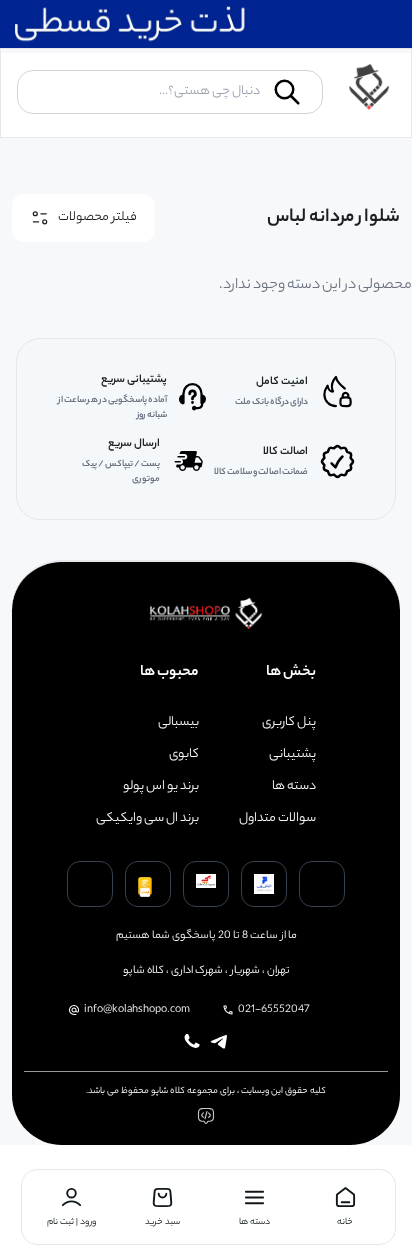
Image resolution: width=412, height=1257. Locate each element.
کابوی (184, 755)
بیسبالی (178, 723)
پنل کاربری (289, 723)
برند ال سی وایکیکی (147, 819)
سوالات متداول (277, 819)
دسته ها (294, 787)
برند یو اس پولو (161, 787)
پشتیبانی (292, 755)
